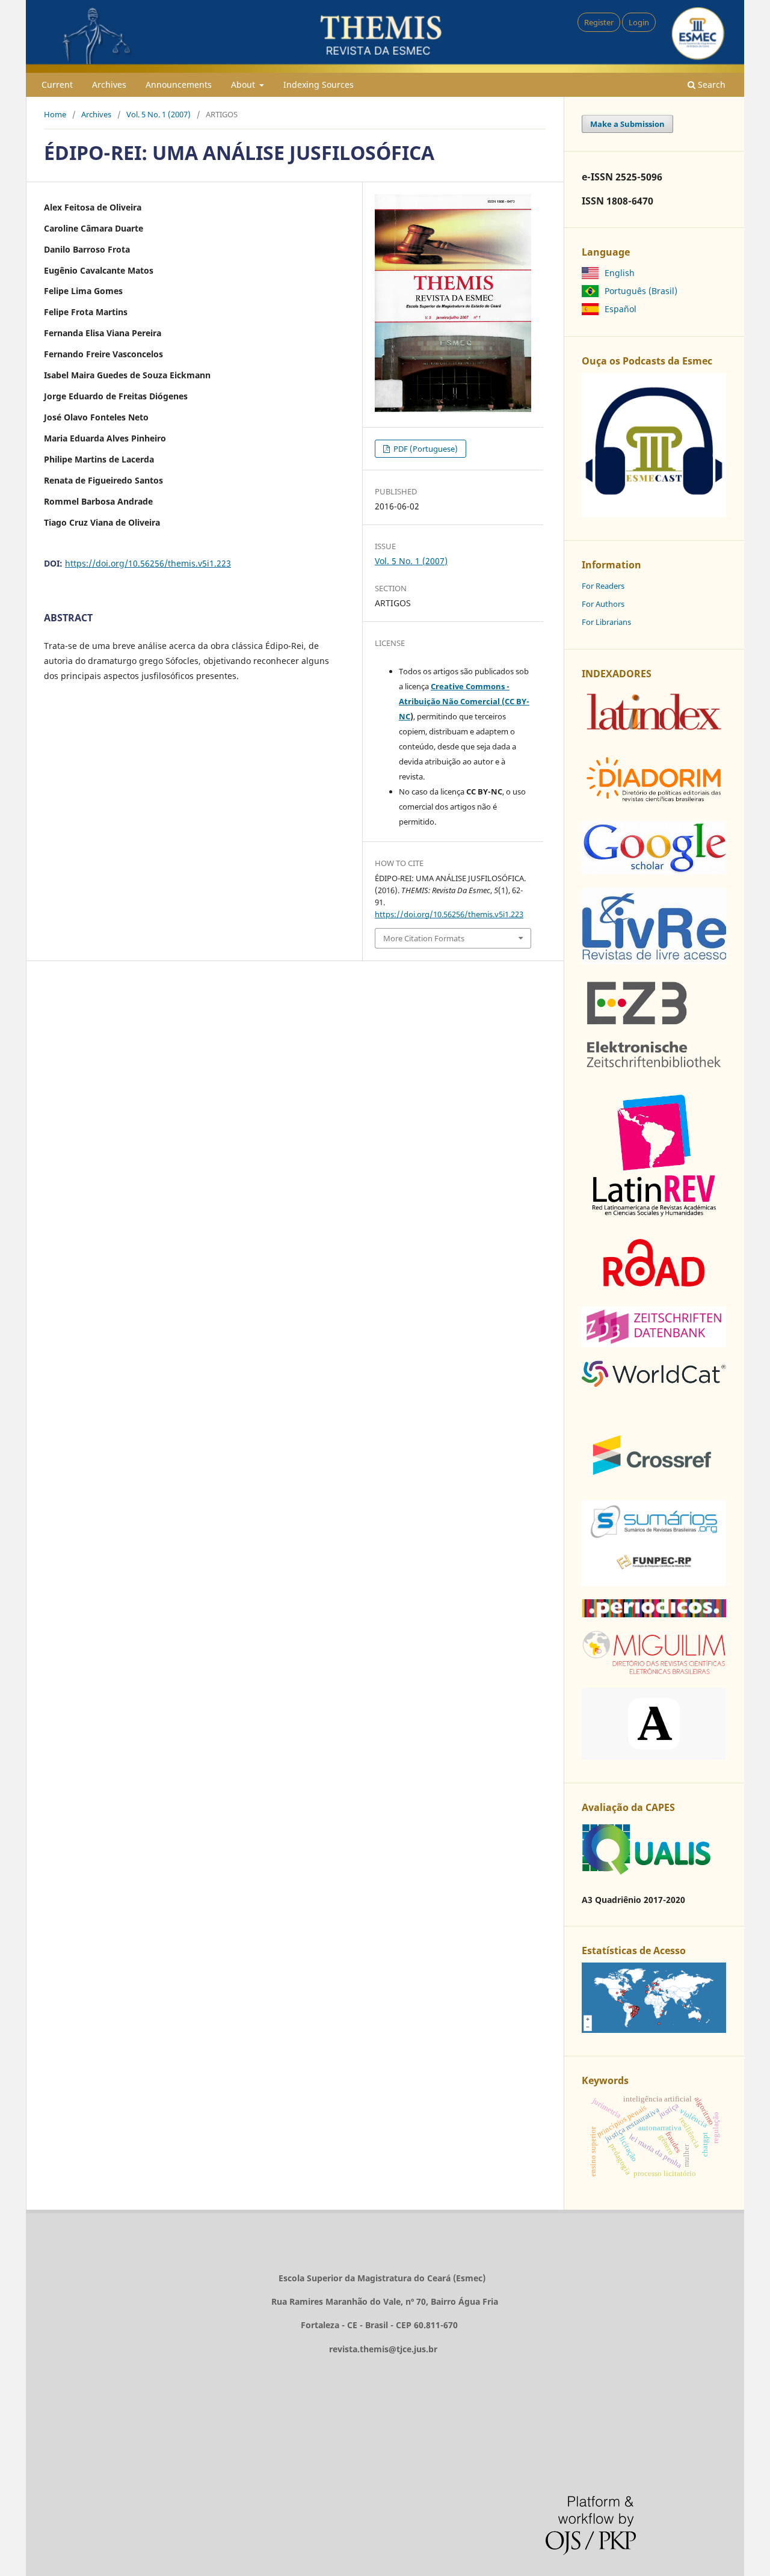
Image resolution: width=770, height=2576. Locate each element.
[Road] (654, 1290)
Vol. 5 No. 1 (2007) (159, 114)
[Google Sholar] (654, 871)
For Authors (603, 604)
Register (599, 22)
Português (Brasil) (641, 291)
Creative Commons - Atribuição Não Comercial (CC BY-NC (464, 701)
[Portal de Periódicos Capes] (654, 1614)
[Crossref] (654, 1483)
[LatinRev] (654, 1216)
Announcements (179, 85)
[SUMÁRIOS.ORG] (654, 1583)
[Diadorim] (654, 804)
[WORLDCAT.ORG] (654, 1384)
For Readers (603, 586)
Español (621, 309)
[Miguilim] (654, 1671)
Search (710, 85)
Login (639, 22)
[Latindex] (654, 735)
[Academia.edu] (654, 1757)
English (620, 273)
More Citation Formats (424, 938)
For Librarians (606, 622)
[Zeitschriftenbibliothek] (654, 1068)
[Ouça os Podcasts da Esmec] (654, 514)
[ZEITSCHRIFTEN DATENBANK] (654, 1344)
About (244, 85)
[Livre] (654, 961)
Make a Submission (627, 124)
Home (55, 114)
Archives (109, 85)
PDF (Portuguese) (425, 449)
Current (57, 85)
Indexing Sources (319, 85)
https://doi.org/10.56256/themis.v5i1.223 (148, 563)
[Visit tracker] (654, 2030)
